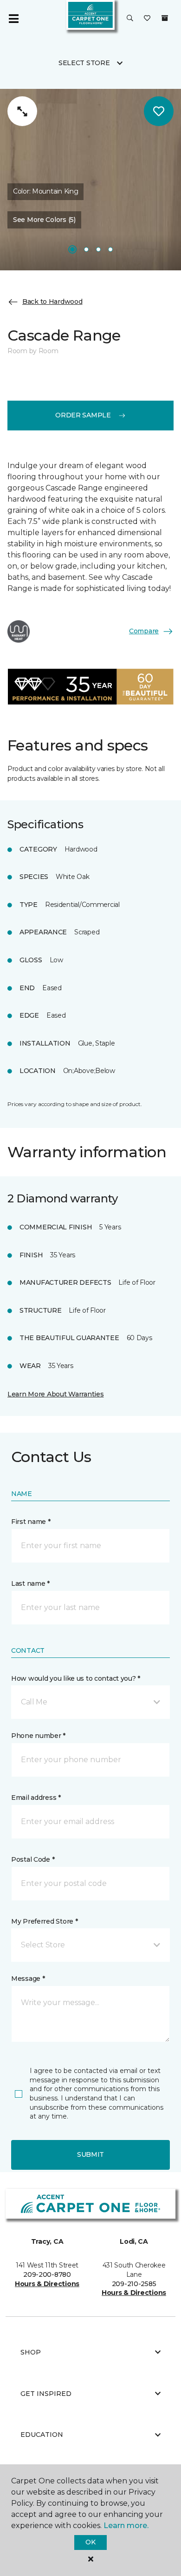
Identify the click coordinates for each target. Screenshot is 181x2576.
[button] (130, 19)
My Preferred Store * (44, 1921)
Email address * (36, 1798)
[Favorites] (147, 19)
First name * (31, 1522)
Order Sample (83, 415)
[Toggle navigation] (13, 19)
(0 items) (165, 18)
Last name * (30, 1583)
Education (42, 2435)
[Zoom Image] (22, 111)
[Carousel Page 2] (86, 249)
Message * (28, 1979)
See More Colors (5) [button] (44, 220)
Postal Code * (33, 1859)
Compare (144, 631)
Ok (90, 2542)
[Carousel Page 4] (110, 249)
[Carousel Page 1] (72, 249)
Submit (90, 2154)
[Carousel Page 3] (98, 249)
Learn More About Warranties (55, 1394)
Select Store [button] (84, 63)
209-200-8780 (47, 2274)
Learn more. (126, 2526)
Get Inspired (46, 2394)
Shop (31, 2352)
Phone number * (38, 1736)
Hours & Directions (47, 2284)
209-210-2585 (134, 2284)
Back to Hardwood (52, 302)
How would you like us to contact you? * (76, 1678)
